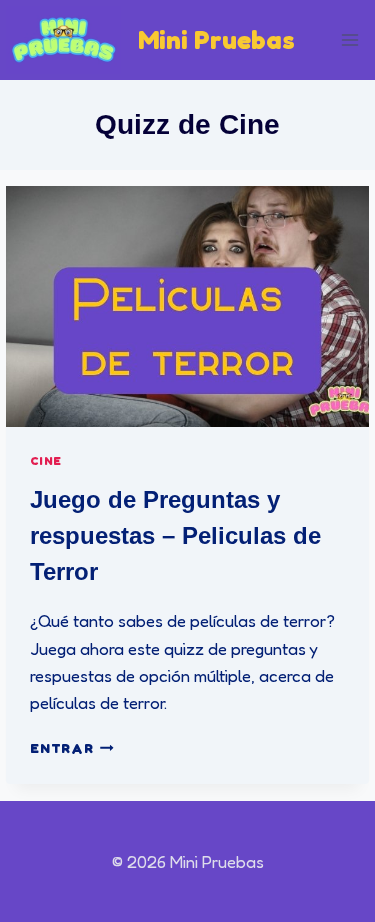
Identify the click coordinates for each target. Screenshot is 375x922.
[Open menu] (350, 39)
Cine (45, 460)
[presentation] (187, 306)
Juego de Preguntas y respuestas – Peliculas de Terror (175, 535)
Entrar (71, 748)
